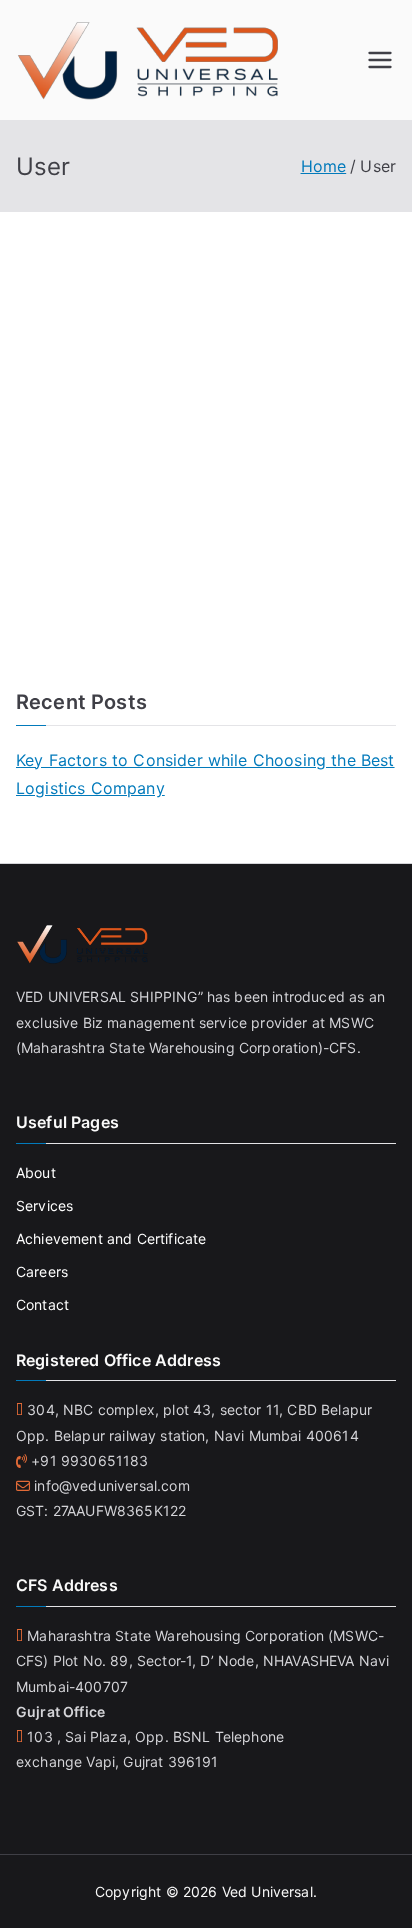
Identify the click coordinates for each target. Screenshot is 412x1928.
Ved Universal (267, 1891)
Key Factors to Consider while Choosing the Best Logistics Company (205, 774)
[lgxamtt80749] (141, 262)
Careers (42, 1271)
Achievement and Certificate (111, 1238)
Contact (42, 1304)
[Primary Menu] (380, 60)
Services (44, 1205)
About (36, 1172)
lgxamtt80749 (297, 342)
